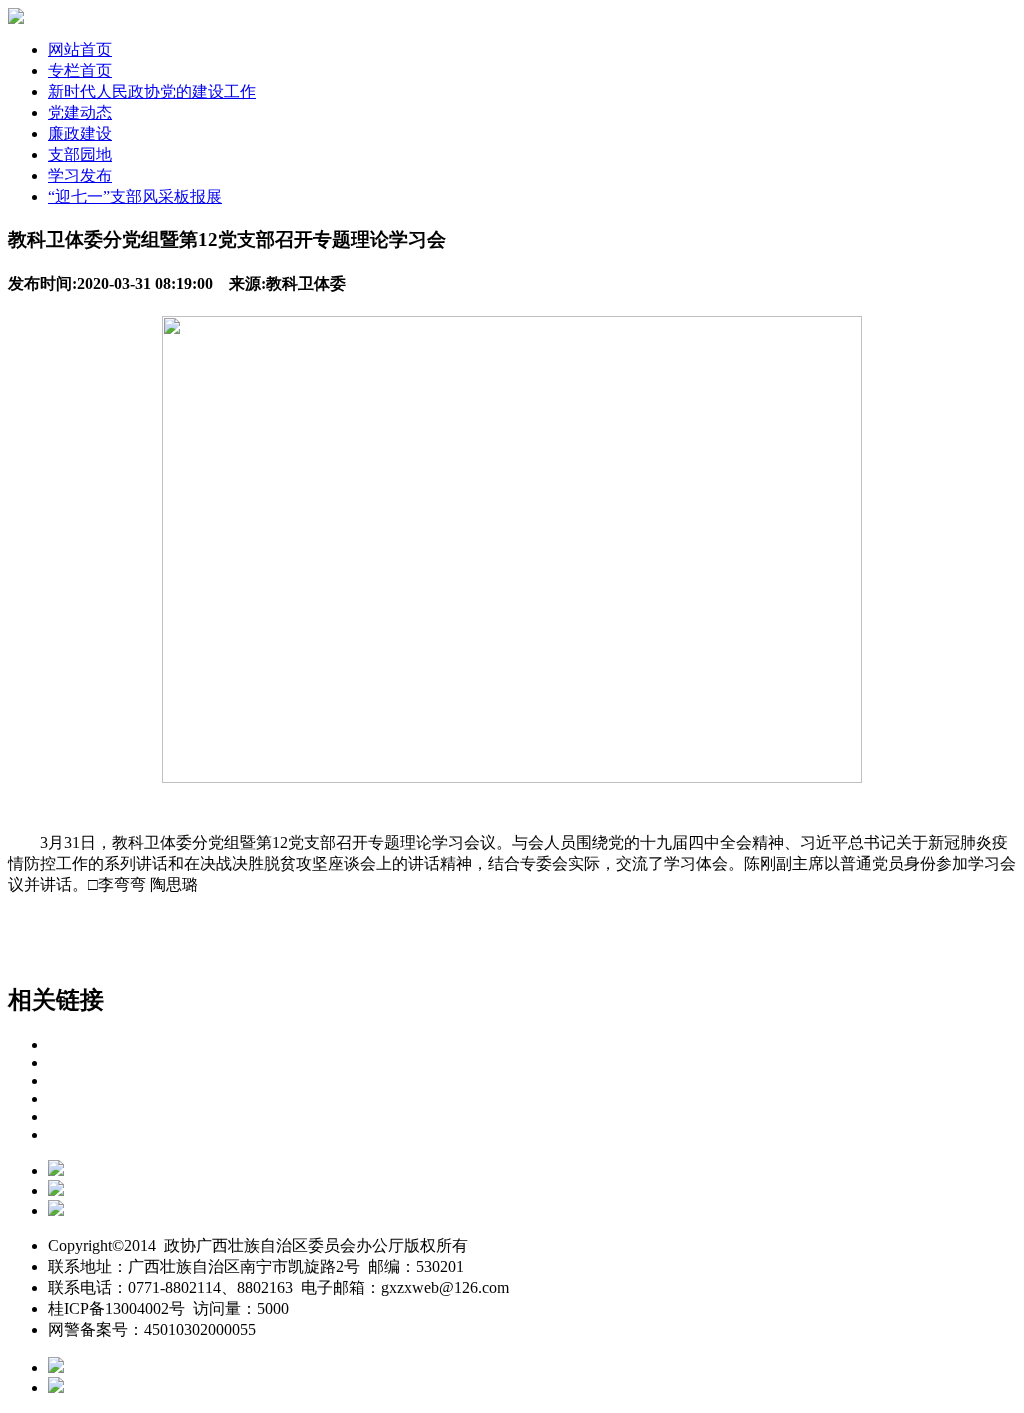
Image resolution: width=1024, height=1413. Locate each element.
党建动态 (80, 112)
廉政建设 (80, 133)
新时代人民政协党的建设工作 (152, 91)
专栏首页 (80, 70)
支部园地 (80, 154)
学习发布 (80, 175)
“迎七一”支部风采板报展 (135, 196)
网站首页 (80, 49)
